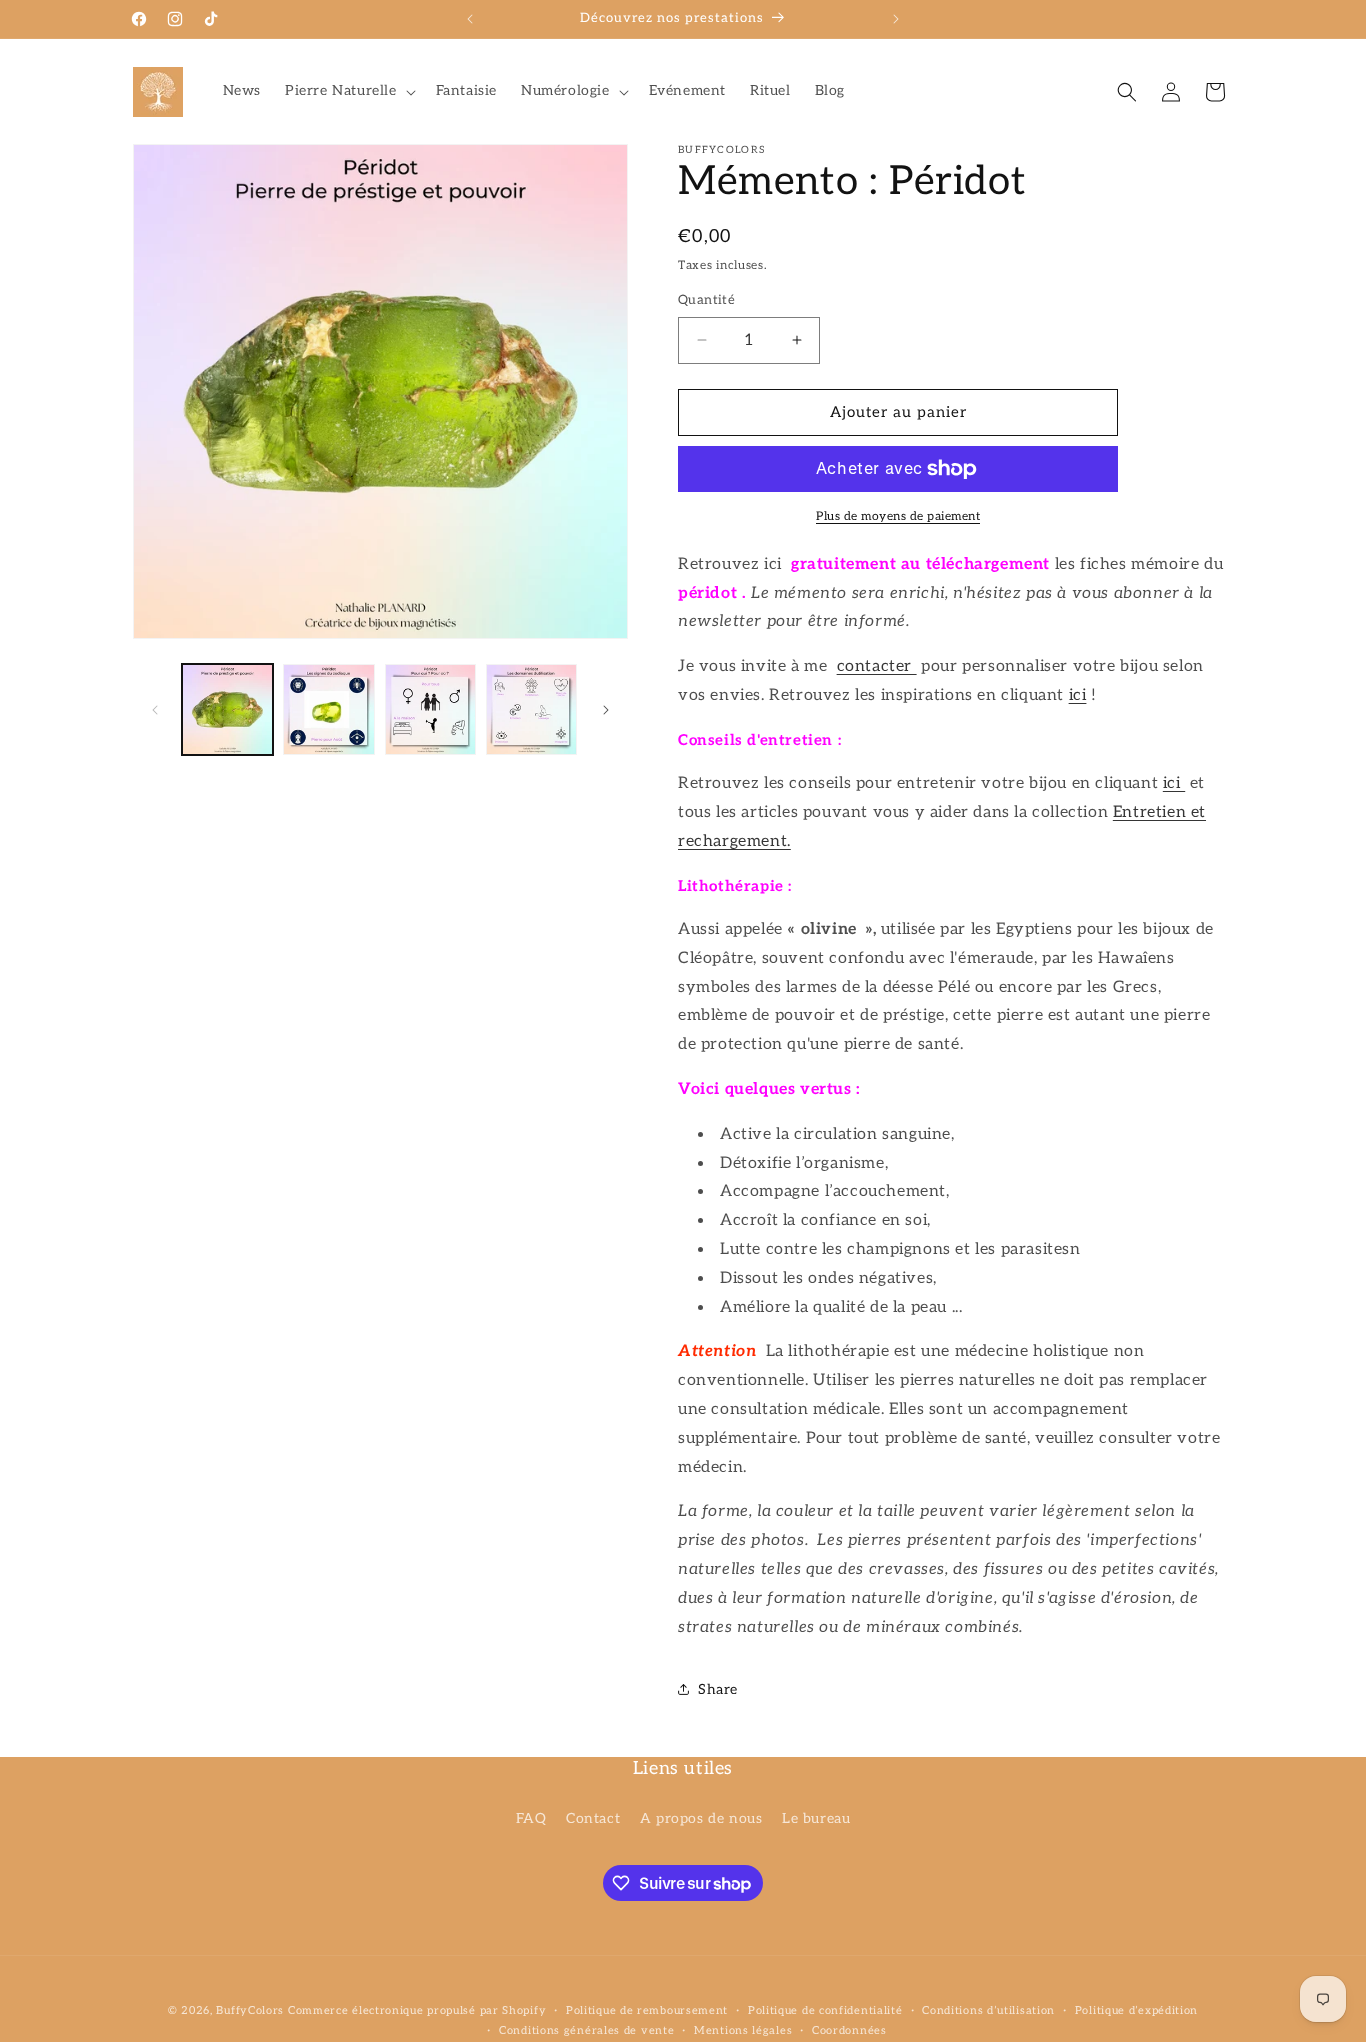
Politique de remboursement (647, 2010)
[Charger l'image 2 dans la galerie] (328, 709)
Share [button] (718, 1689)
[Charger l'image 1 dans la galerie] (227, 709)
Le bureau (816, 1817)
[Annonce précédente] (470, 19)
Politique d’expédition (1136, 2010)
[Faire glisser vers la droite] (606, 710)
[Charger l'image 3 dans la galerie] (430, 709)
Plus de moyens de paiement (898, 516)
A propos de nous (701, 1817)
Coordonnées (849, 2030)
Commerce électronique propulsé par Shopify (417, 2010)
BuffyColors (250, 2010)
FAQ (531, 1817)
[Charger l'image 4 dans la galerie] (531, 709)
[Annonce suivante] (896, 19)
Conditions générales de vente (586, 2030)
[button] (348, 91)
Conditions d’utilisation (988, 2010)
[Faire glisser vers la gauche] (155, 710)
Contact (593, 1817)
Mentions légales (743, 2030)
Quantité (706, 300)
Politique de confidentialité (825, 2010)
